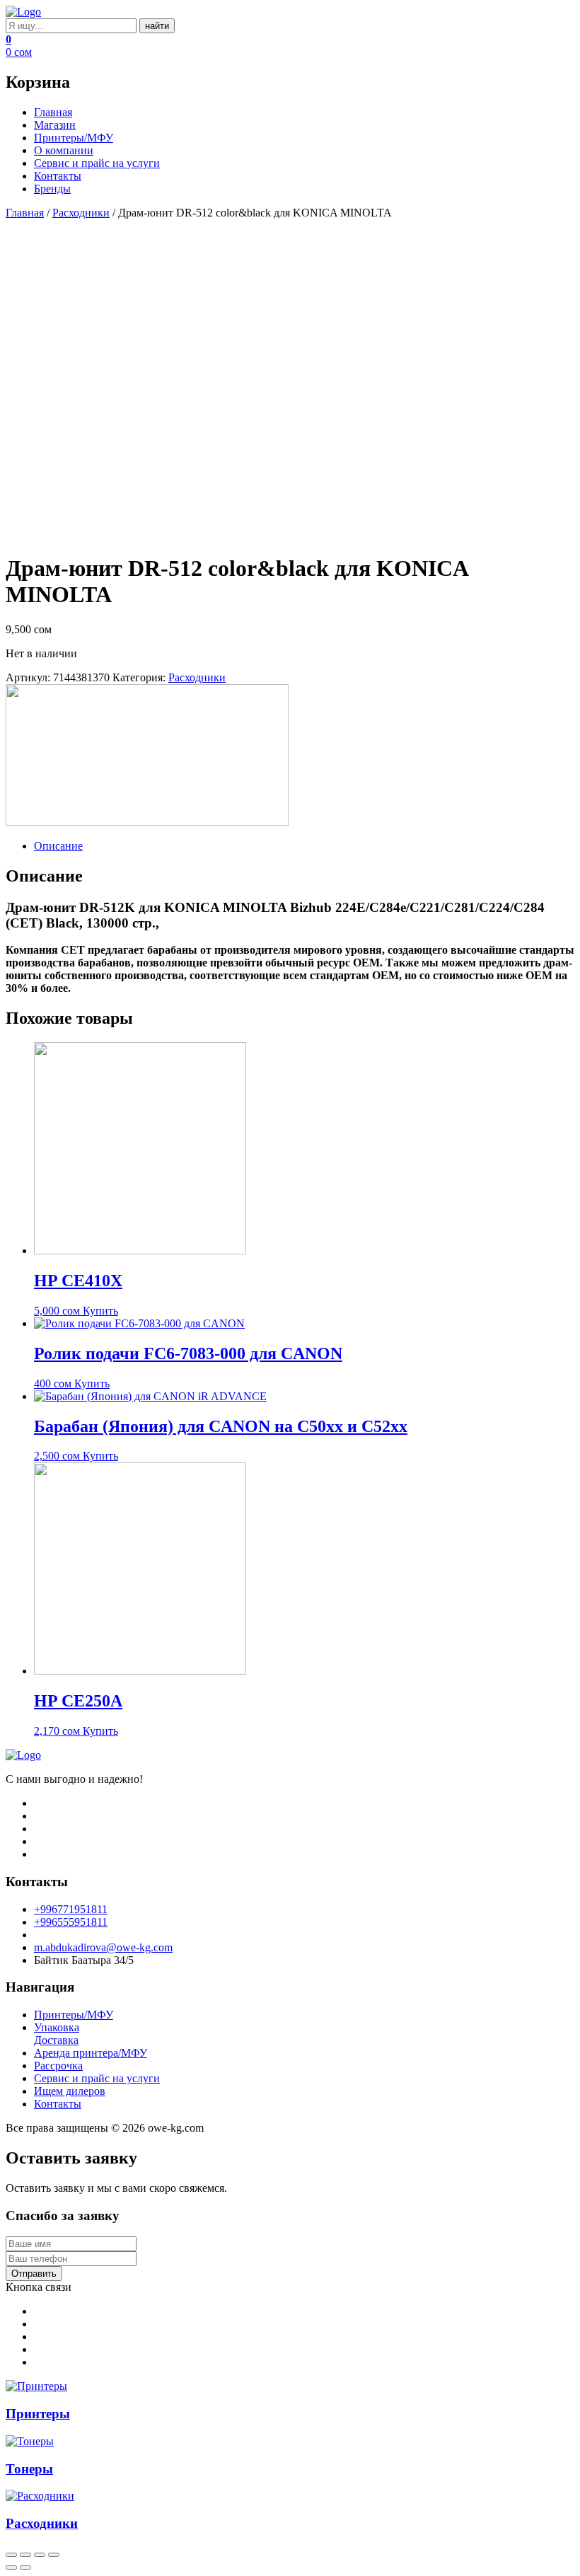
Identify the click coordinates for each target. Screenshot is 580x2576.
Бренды (52, 189)
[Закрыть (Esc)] (11, 2555)
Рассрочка (58, 2066)
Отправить (34, 2274)
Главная (53, 112)
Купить (100, 1311)
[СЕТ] (147, 822)
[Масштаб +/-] (54, 2555)
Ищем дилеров (70, 2091)
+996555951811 (71, 1922)
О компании (64, 150)
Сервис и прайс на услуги (97, 163)
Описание (58, 846)
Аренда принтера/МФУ (91, 2053)
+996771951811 (71, 1909)
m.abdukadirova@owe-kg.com (103, 1947)
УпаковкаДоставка (57, 2034)
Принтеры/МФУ (74, 138)
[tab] (304, 846)
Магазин (55, 125)
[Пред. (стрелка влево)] (11, 2568)
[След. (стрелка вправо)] (25, 2568)
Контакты (58, 176)
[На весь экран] (40, 2555)
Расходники (81, 213)
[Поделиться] (25, 2555)
